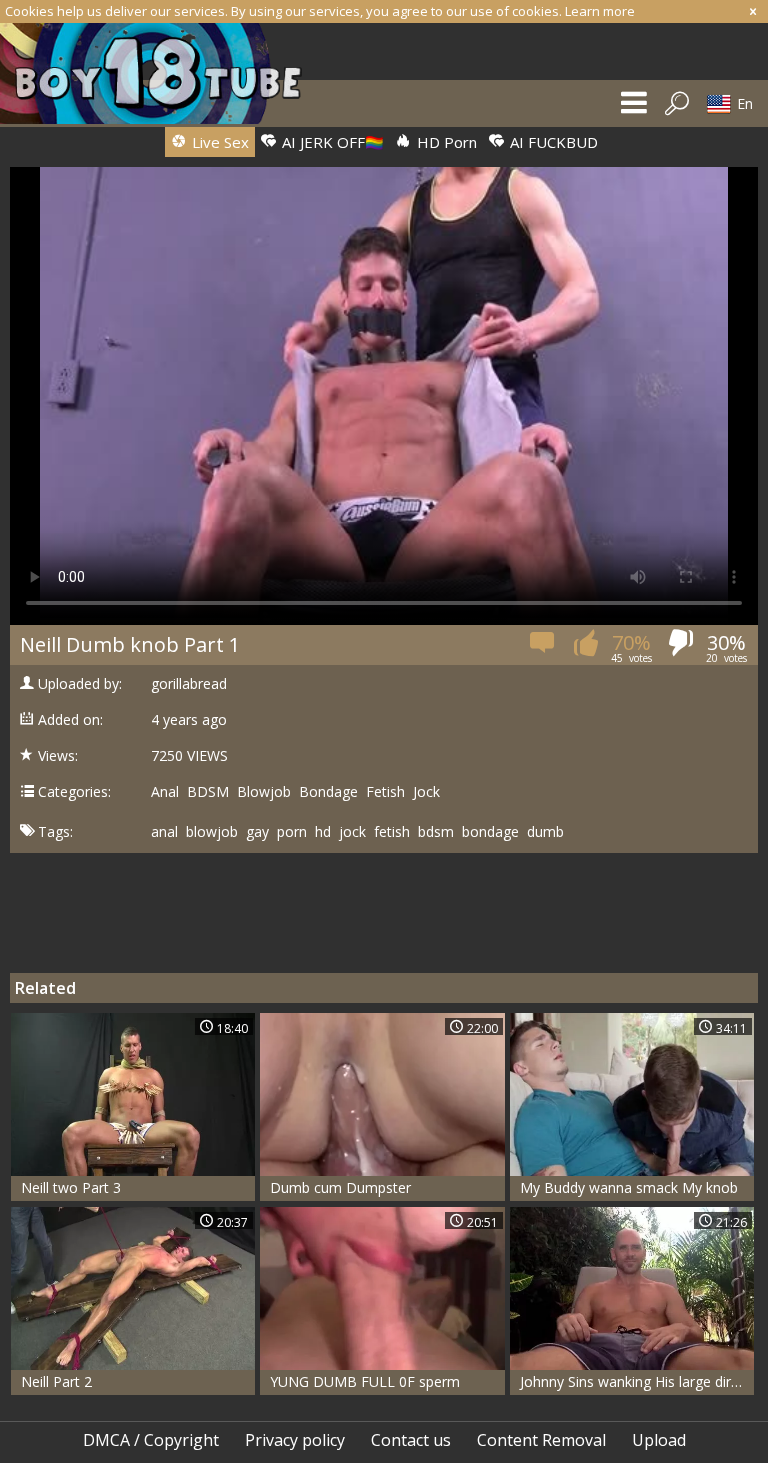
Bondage (328, 792)
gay (257, 832)
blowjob (212, 832)
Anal (165, 792)
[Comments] (543, 648)
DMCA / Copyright (151, 1440)
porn (292, 832)
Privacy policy (295, 1440)
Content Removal (541, 1440)
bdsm (436, 832)
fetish (392, 832)
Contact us (411, 1440)
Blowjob (264, 792)
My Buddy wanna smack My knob (629, 1187)
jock (352, 832)
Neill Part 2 (56, 1381)
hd (323, 832)
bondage (490, 832)
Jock (426, 792)
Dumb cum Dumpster (340, 1187)
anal (164, 832)
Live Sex (218, 142)
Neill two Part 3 (71, 1187)
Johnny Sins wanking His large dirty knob (637, 1381)
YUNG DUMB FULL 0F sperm (365, 1381)
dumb (545, 832)
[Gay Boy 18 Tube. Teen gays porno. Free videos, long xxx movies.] (161, 73)
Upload (659, 1440)
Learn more (600, 11)
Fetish (385, 792)
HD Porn (445, 142)
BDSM (208, 792)
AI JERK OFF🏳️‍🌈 (331, 142)
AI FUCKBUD (552, 142)
